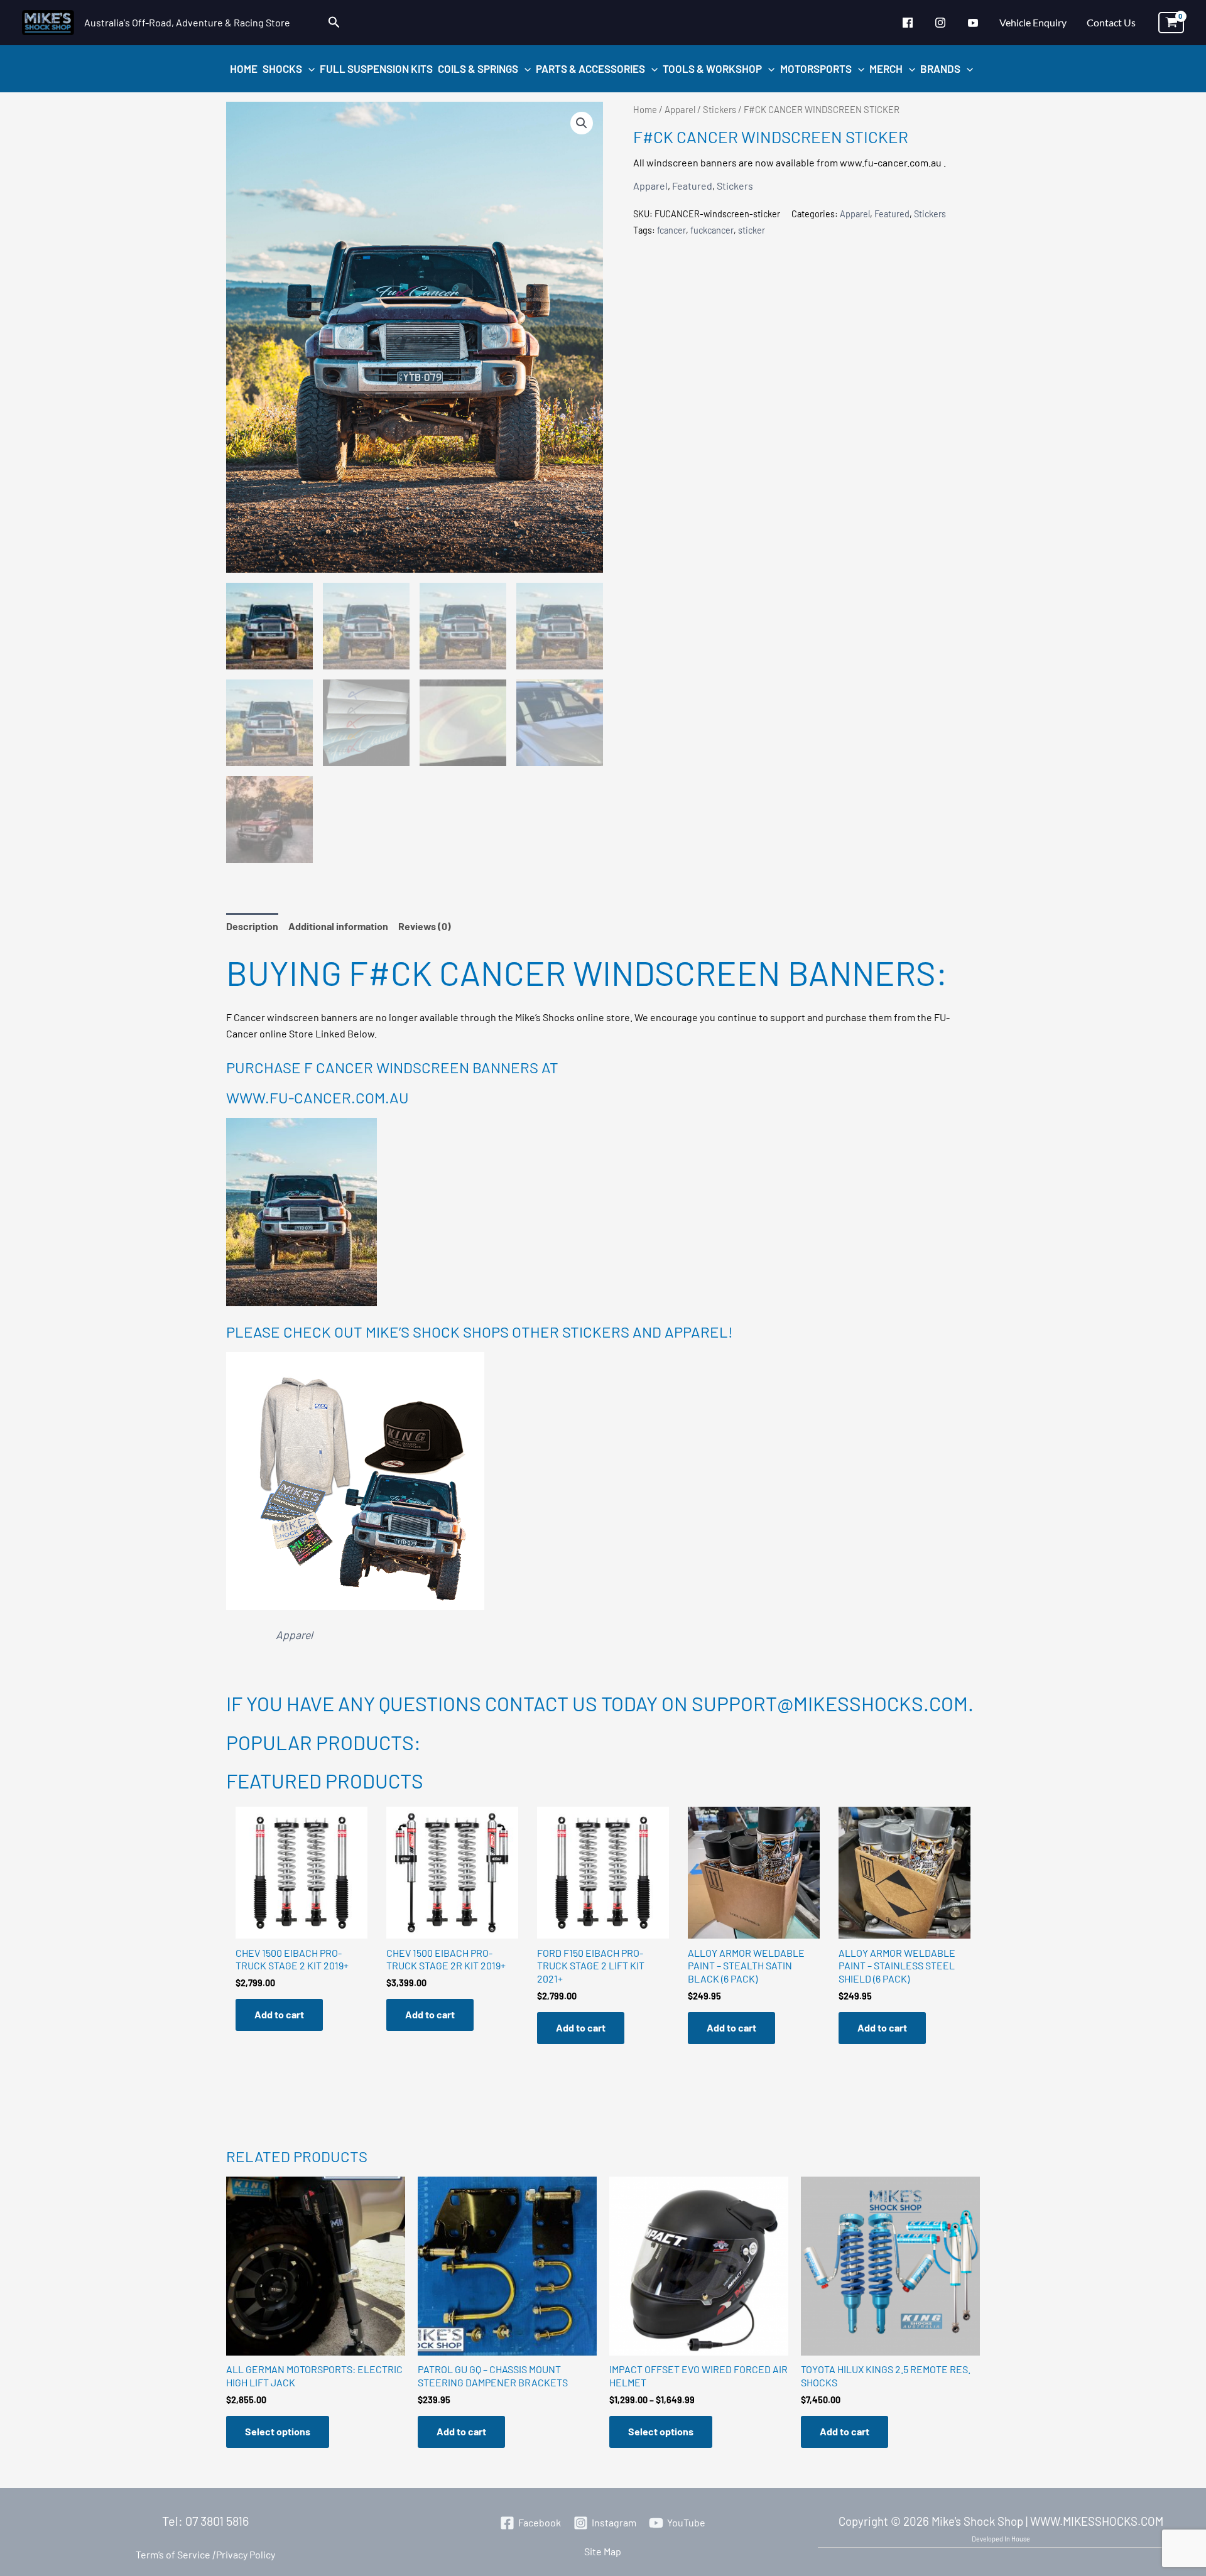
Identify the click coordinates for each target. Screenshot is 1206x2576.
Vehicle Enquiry (1033, 22)
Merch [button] (886, 68)
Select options (278, 2431)
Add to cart (279, 2014)
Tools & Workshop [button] (712, 68)
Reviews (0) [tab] (425, 926)
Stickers (720, 109)
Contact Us (1111, 22)
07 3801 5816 (217, 2521)
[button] (334, 22)
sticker (752, 230)
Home (244, 68)
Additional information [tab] (338, 926)
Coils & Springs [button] (478, 68)
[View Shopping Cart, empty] (1171, 23)
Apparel (680, 109)
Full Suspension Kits (376, 68)
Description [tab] (252, 926)
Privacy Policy (243, 2554)
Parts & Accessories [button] (590, 68)
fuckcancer (712, 230)
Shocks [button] (282, 68)
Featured (692, 186)
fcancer (671, 230)
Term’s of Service (173, 2554)
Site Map (603, 2551)
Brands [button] (940, 68)
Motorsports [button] (816, 68)
